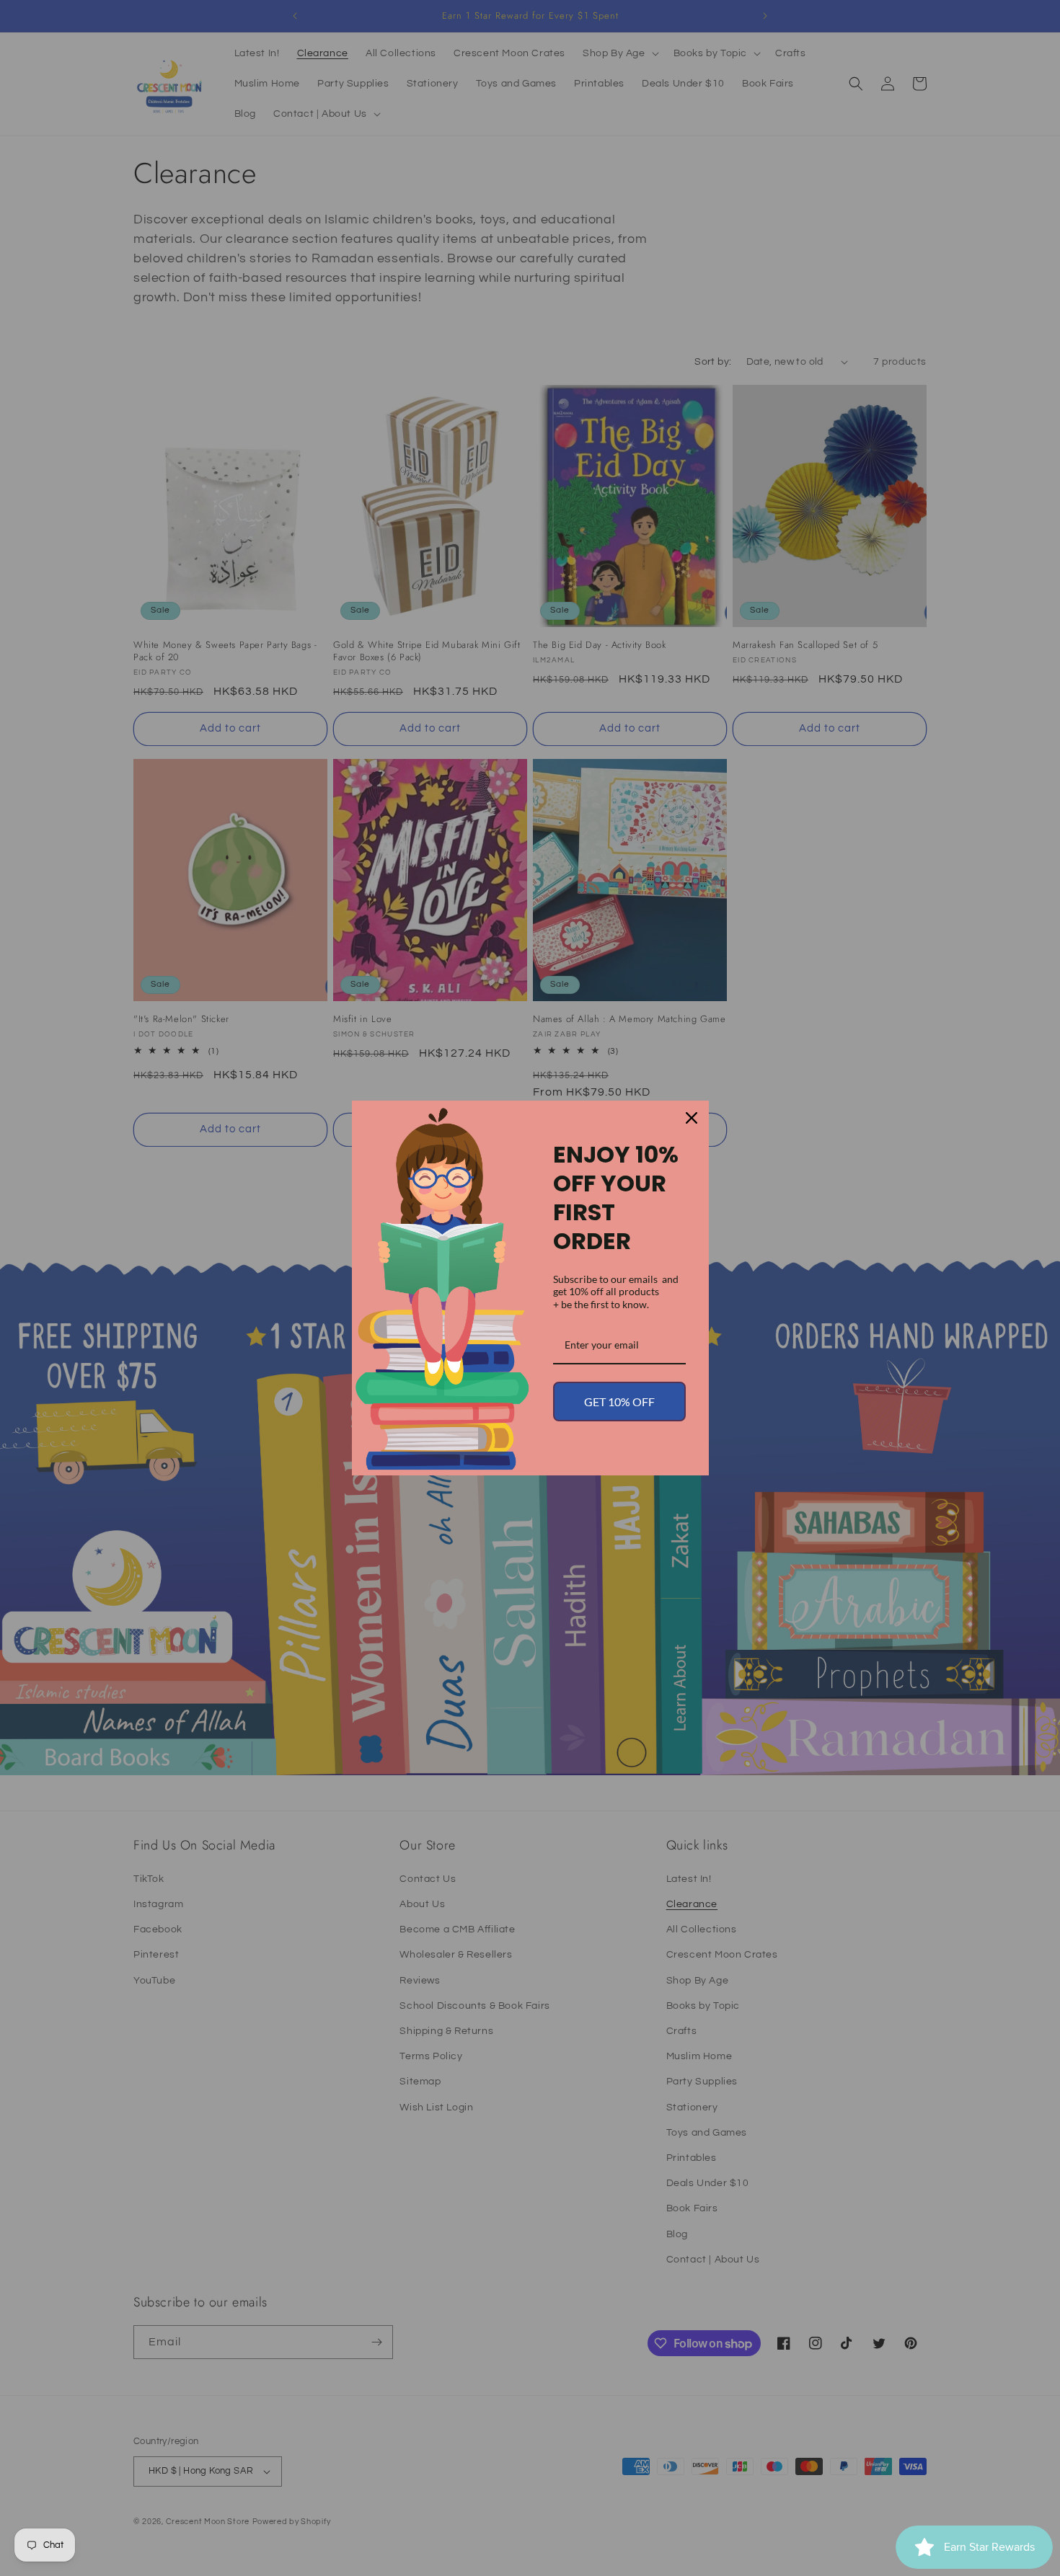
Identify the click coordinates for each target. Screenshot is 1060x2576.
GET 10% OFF (619, 1402)
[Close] (692, 1118)
